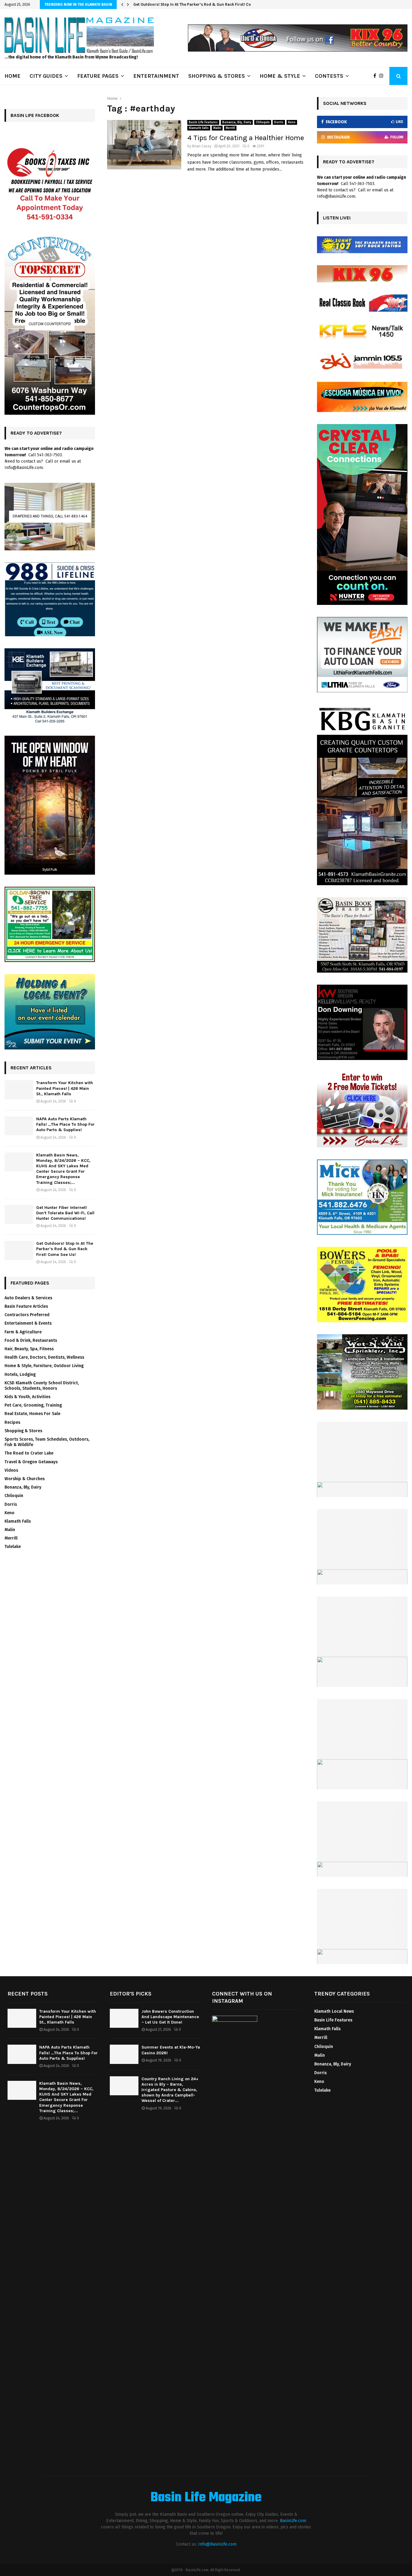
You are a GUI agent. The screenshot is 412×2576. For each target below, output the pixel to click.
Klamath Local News (334, 2011)
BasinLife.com (293, 2521)
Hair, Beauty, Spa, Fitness (29, 1349)
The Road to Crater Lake (29, 1453)
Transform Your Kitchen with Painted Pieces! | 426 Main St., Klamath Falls (65, 1088)
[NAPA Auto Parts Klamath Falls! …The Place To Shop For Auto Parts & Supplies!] (19, 1126)
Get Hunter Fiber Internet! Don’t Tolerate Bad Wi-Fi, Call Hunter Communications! (65, 1213)
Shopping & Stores (23, 1431)
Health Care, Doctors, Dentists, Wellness (44, 1357)
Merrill (230, 128)
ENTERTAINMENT (156, 76)
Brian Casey (202, 146)
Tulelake (13, 1547)
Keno (292, 122)
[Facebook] (376, 76)
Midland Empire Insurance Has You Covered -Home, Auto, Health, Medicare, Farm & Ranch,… (220, 4)
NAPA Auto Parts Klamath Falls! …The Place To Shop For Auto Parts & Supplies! (65, 1124)
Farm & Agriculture (23, 1332)
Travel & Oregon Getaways (31, 1462)
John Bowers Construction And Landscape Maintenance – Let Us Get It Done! (170, 2017)
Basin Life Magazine (206, 2498)
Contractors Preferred (27, 1315)
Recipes (12, 1422)
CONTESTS (329, 76)
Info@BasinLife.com (217, 2544)
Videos (11, 1470)
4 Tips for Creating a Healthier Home (246, 138)
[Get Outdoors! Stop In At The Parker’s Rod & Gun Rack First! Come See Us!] (19, 1250)
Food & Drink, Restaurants (31, 1340)
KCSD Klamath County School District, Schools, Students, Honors (42, 1386)
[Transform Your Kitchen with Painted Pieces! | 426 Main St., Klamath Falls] (19, 1090)
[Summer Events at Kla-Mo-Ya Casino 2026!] (124, 2054)
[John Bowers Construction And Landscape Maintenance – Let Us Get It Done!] (124, 2018)
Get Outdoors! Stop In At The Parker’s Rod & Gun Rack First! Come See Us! (65, 1249)
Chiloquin (263, 122)
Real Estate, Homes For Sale (32, 1414)
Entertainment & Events (28, 1323)
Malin (217, 128)
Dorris (279, 122)
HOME (13, 76)
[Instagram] (383, 76)
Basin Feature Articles (26, 1306)
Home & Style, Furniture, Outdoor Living (44, 1366)
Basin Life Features (203, 122)
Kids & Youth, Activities (27, 1397)
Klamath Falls (199, 128)
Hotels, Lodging (20, 1374)
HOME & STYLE (280, 76)
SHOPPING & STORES (217, 76)
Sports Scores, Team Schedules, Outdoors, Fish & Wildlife (47, 1442)
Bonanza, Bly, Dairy (237, 122)
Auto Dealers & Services (28, 1298)
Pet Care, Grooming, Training (33, 1405)
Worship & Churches (25, 1479)
